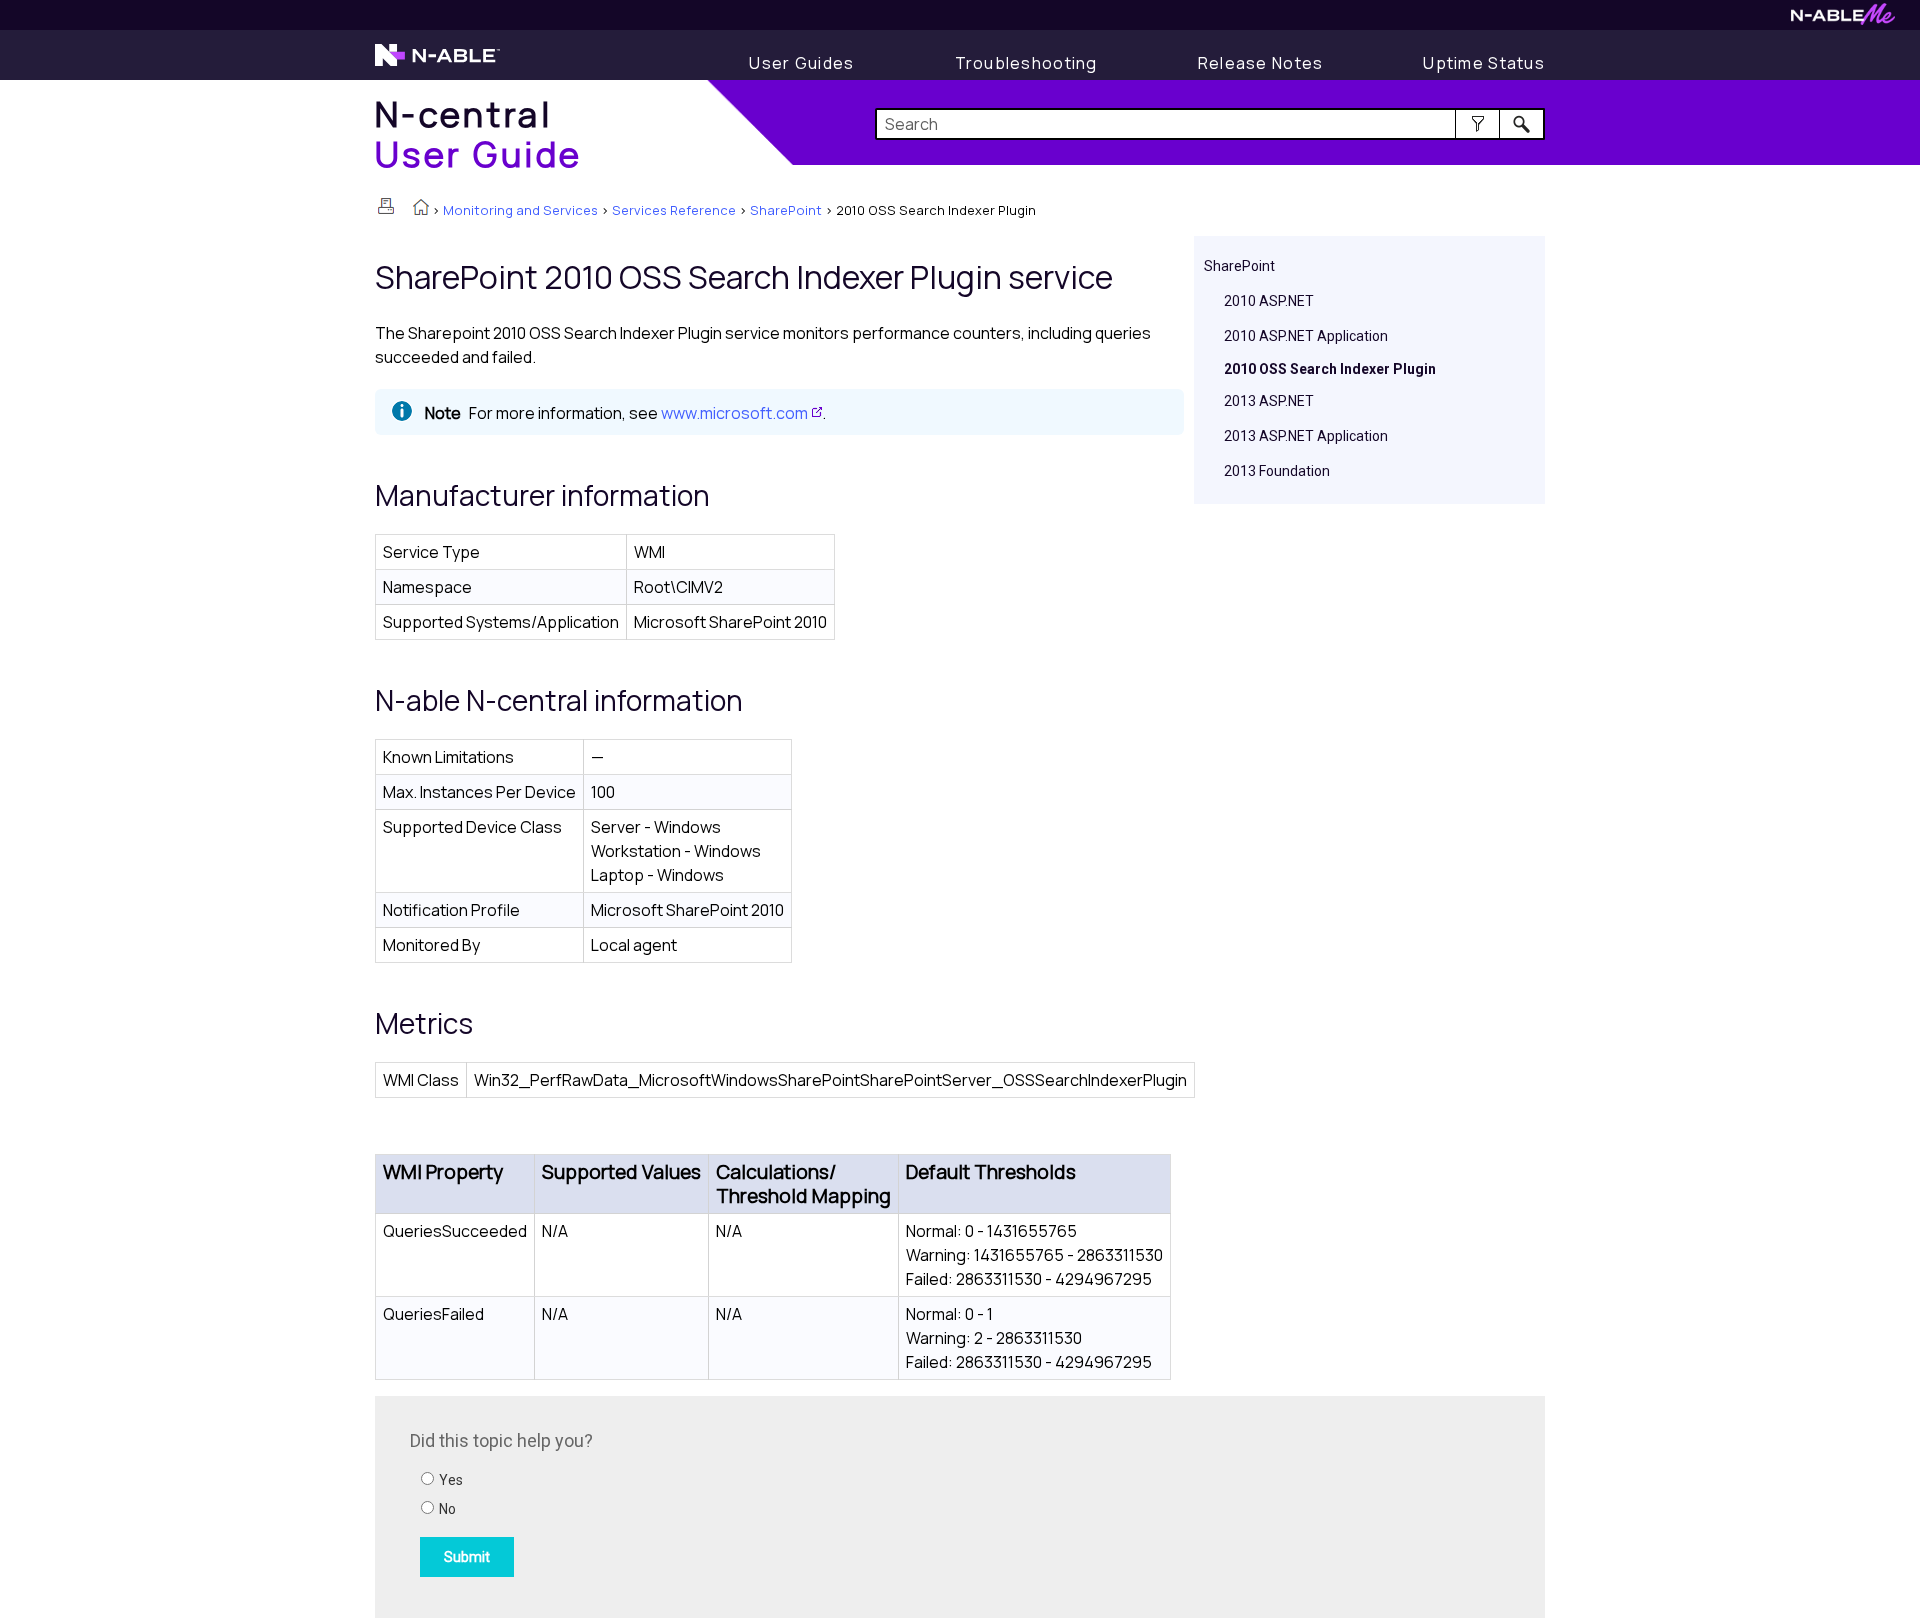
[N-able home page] (437, 64)
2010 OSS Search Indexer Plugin (1330, 369)
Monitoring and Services (520, 210)
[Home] (421, 209)
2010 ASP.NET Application (1306, 336)
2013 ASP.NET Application (1306, 436)
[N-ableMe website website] (1843, 19)
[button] (1477, 124)
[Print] (386, 206)
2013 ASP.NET (1269, 401)
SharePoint (786, 210)
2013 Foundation (1277, 471)
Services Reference (674, 210)
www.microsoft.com (734, 413)
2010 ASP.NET (1269, 301)
